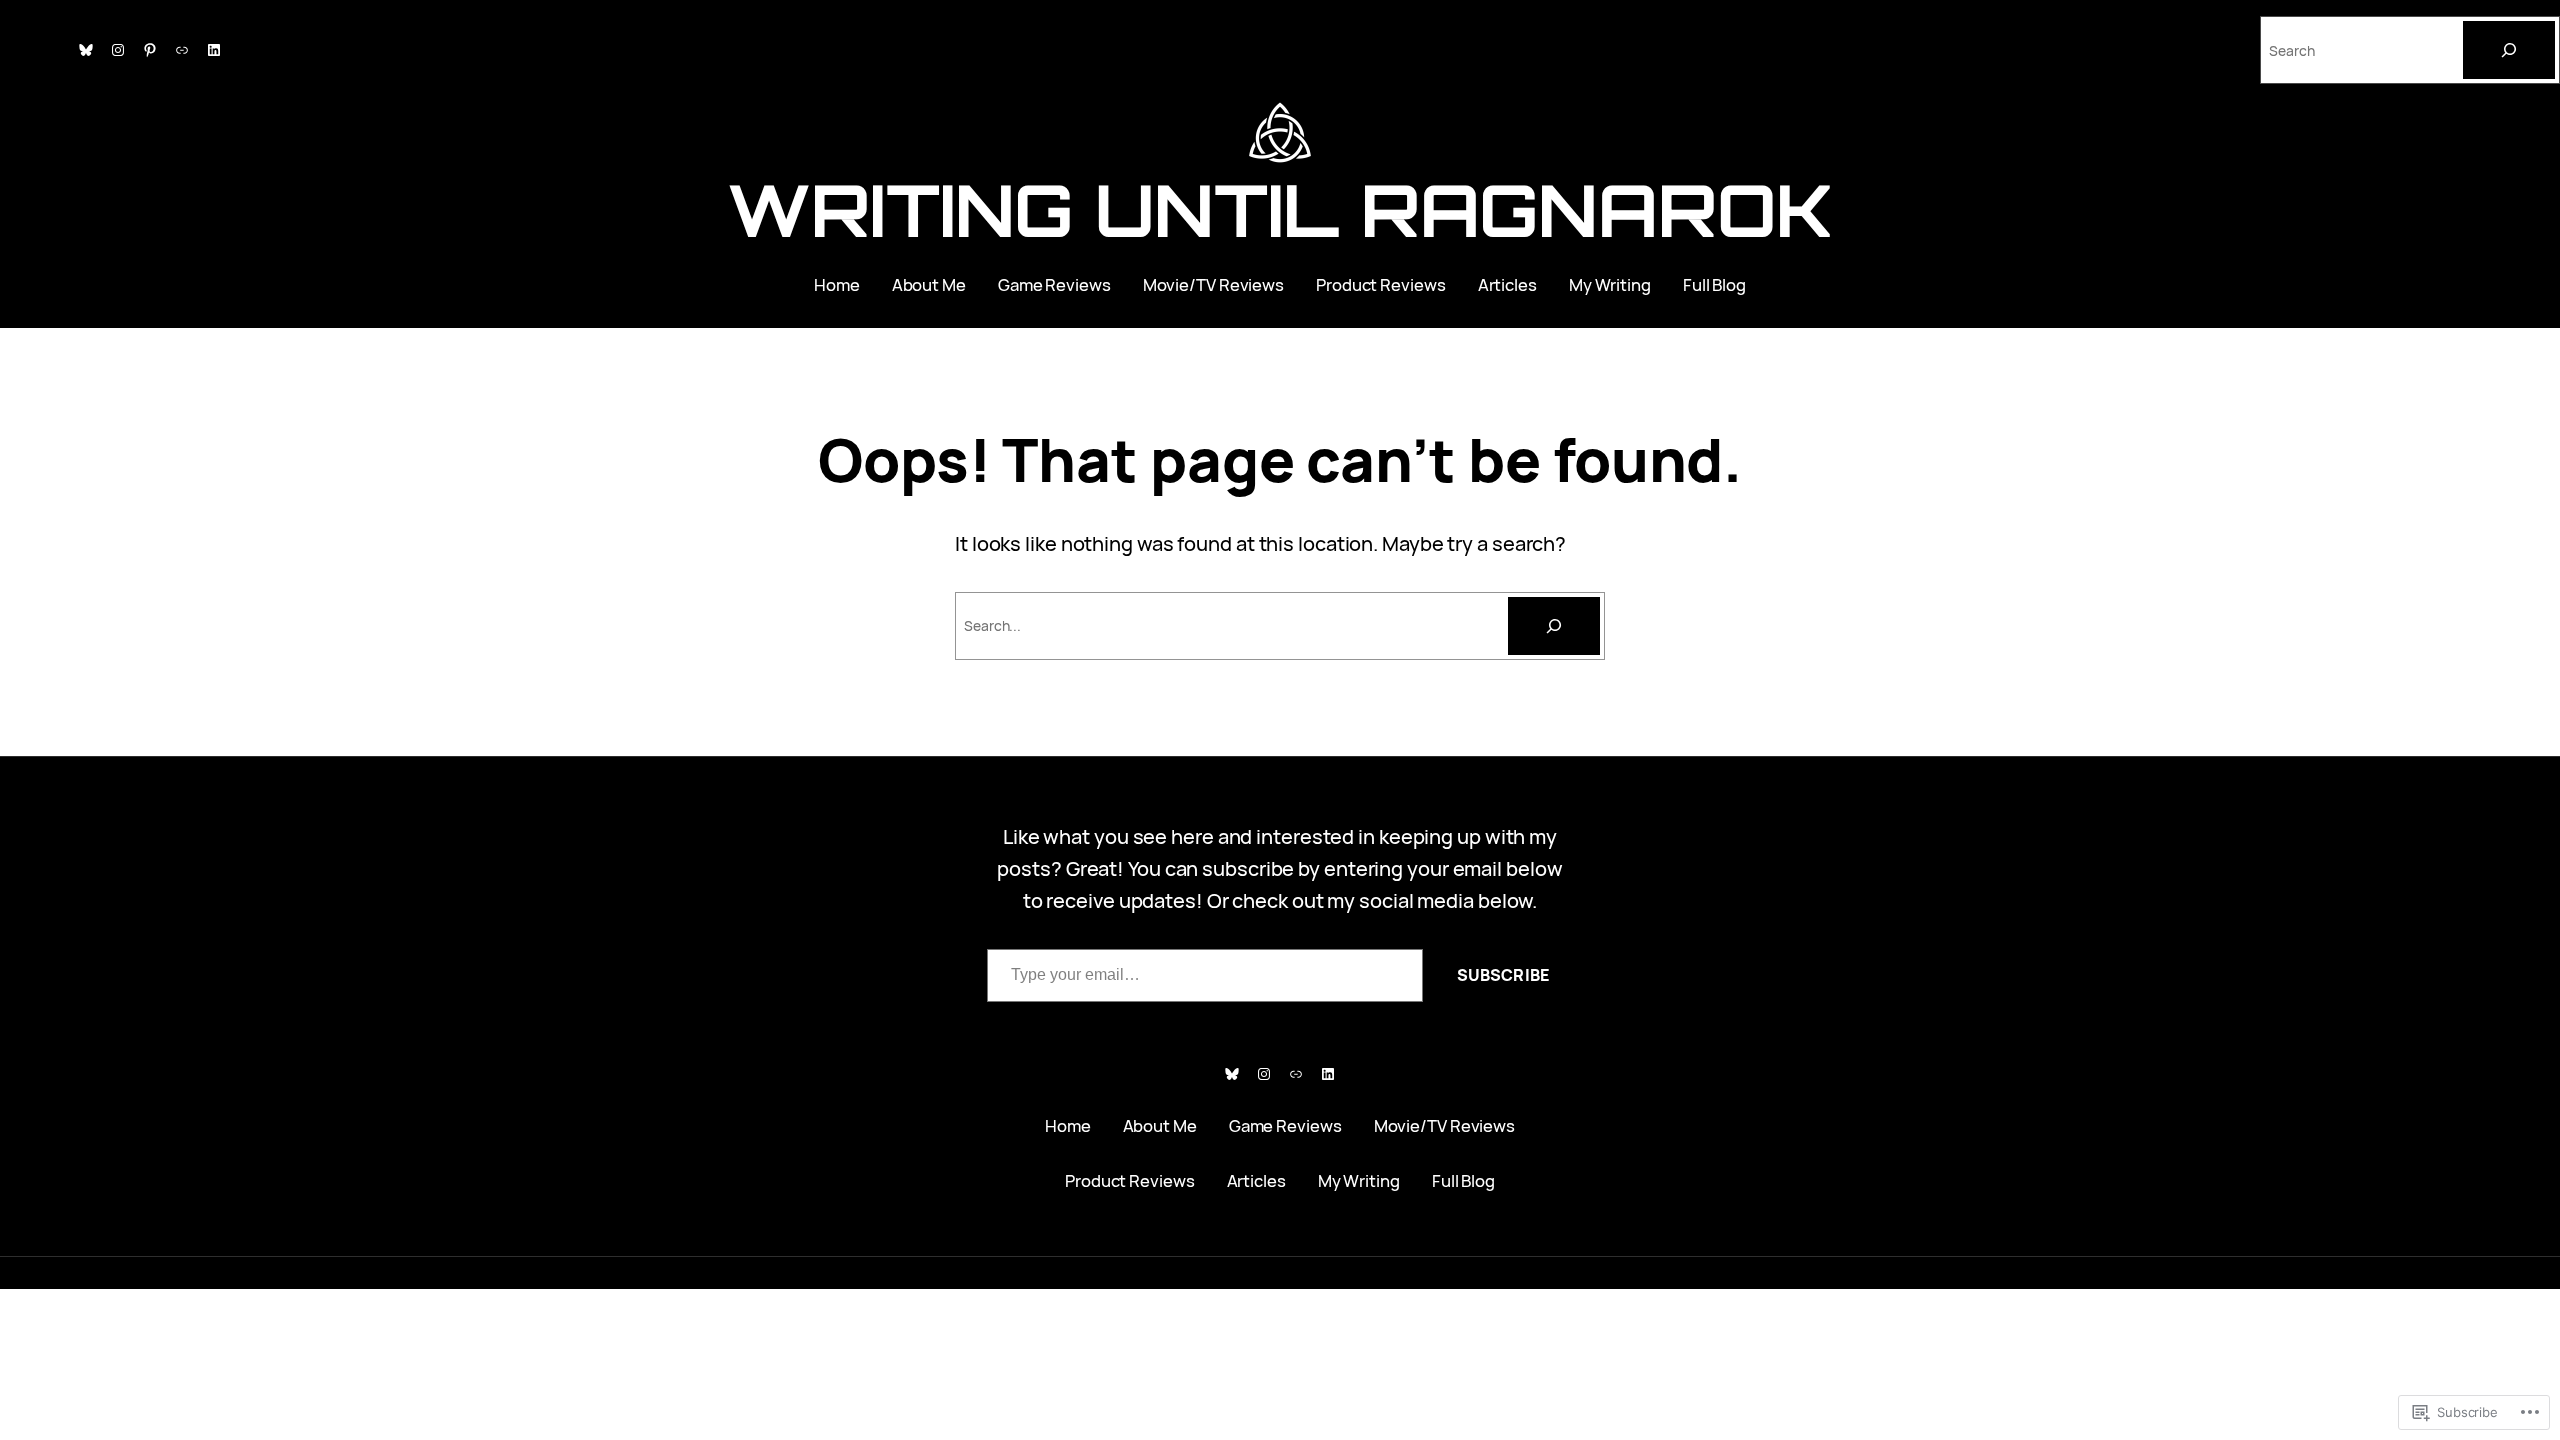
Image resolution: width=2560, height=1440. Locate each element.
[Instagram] (118, 50)
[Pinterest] (150, 50)
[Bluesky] (86, 50)
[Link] (182, 50)
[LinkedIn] (214, 50)
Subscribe (1503, 975)
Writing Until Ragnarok (1280, 209)
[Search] (2509, 50)
